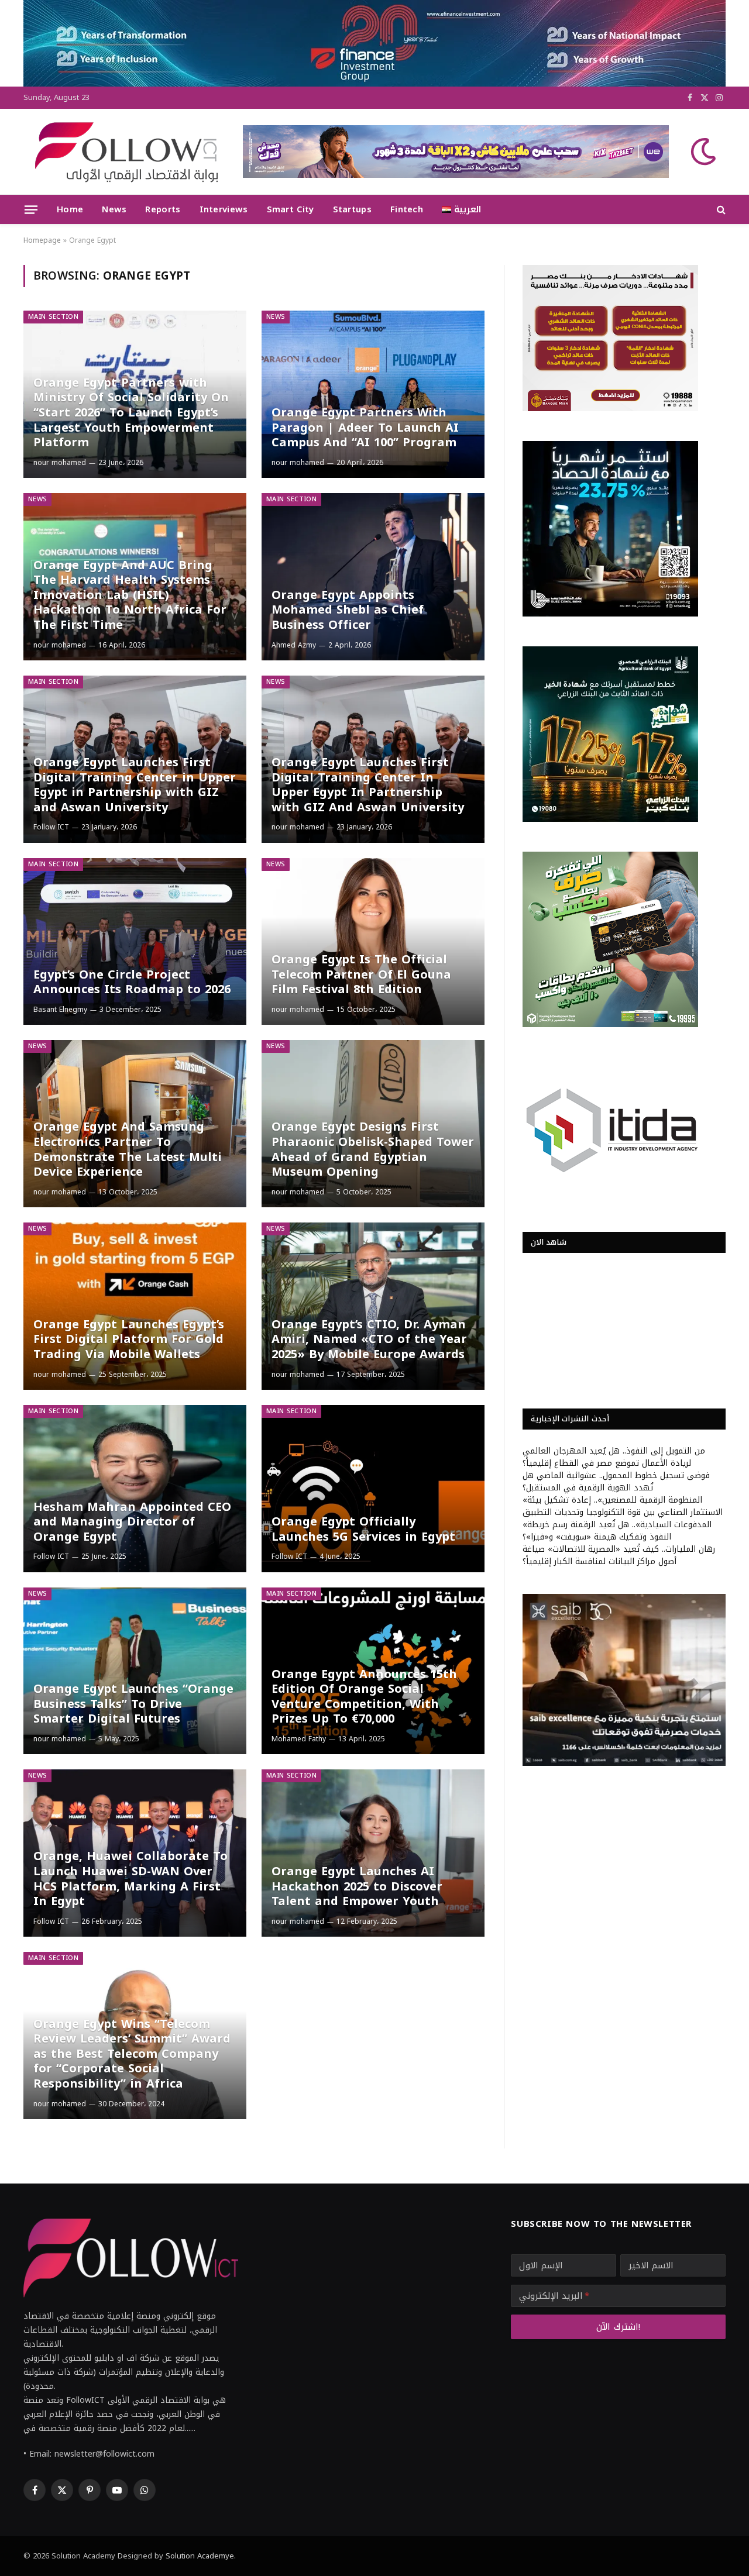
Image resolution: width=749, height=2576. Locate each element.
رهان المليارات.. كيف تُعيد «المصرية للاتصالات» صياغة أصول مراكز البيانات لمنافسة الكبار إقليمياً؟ (619, 1555)
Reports (163, 209)
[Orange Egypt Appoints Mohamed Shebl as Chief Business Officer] (373, 577)
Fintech (407, 209)
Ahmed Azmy (294, 645)
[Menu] (31, 209)
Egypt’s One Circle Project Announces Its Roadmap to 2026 (132, 982)
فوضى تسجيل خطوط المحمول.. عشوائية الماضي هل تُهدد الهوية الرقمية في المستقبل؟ (616, 1482)
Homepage (42, 240)
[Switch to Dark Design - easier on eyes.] (702, 151)
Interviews (224, 209)
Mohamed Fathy (299, 1739)
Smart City (291, 209)
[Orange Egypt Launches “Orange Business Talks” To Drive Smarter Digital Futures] (135, 1671)
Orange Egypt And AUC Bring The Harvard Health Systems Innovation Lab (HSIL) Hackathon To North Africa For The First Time (130, 595)
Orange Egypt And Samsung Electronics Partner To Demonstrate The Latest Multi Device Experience (128, 1149)
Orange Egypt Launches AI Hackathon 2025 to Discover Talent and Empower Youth (357, 1887)
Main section (53, 317)
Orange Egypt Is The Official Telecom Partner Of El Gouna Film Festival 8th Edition (361, 975)
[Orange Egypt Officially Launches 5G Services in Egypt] (373, 1489)
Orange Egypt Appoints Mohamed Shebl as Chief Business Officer (348, 610)
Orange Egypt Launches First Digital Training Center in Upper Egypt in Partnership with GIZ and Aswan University (135, 785)
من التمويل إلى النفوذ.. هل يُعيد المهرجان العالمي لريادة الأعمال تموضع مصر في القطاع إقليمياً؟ (614, 1457)
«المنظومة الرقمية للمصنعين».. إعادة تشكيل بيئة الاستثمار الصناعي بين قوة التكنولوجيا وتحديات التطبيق (623, 1506)
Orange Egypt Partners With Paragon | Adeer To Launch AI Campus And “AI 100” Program (365, 428)
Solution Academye (200, 2556)
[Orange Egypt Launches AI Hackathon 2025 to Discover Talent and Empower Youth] (373, 1853)
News (114, 209)
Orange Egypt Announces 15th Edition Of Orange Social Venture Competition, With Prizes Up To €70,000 (364, 1697)
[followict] (123, 151)
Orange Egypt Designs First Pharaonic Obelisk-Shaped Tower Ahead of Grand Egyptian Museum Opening (373, 1149)
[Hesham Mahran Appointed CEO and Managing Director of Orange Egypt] (135, 1489)
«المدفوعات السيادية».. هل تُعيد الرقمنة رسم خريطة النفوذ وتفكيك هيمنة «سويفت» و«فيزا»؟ (617, 1531)
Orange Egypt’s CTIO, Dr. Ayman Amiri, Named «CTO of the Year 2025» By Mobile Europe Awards (369, 1340)
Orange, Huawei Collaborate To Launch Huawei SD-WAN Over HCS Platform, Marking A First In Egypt (130, 1879)
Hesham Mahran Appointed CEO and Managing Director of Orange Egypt (132, 1522)
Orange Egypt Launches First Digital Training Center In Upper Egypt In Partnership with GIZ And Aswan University (368, 785)
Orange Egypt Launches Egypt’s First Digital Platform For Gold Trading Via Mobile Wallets (129, 1340)
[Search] (720, 210)
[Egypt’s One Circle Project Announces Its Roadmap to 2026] (135, 942)
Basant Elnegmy (60, 1010)
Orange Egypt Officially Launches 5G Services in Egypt (363, 1529)
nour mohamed (60, 463)
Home (70, 209)
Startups (352, 209)
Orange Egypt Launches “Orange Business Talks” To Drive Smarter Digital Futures (133, 1704)
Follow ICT (51, 827)
